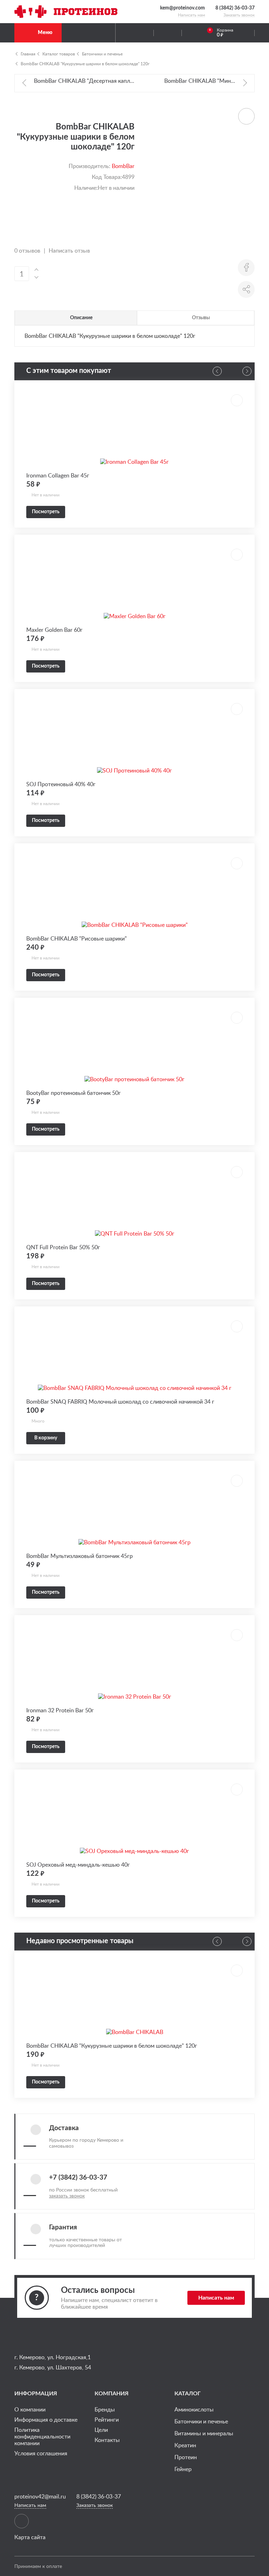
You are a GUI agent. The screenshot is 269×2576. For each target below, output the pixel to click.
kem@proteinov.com (182, 8)
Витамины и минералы (204, 2433)
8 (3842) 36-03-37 (235, 8)
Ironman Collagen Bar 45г (58, 475)
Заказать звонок (239, 15)
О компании (30, 2409)
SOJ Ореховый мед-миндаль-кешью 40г (78, 1865)
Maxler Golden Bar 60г (54, 630)
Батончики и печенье (102, 54)
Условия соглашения (41, 2453)
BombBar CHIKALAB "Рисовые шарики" (77, 938)
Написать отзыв (69, 250)
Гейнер (183, 2469)
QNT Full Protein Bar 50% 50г (63, 1247)
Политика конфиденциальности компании (42, 2436)
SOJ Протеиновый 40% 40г (61, 784)
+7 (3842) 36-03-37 (78, 2178)
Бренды (105, 2409)
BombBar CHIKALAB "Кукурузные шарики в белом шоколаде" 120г (85, 63)
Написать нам (191, 15)
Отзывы (201, 317)
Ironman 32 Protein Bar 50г (60, 1710)
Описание (81, 317)
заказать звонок (67, 2196)
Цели (101, 2430)
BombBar (123, 166)
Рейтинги (107, 2420)
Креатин (185, 2445)
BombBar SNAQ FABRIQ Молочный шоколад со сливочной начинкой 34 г (120, 1401)
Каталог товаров (59, 54)
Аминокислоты (194, 2409)
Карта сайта (30, 2537)
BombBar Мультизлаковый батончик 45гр (80, 1556)
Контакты (107, 2440)
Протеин (186, 2457)
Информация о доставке (46, 2420)
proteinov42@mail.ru (40, 2497)
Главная (28, 54)
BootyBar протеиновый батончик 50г (74, 1093)
